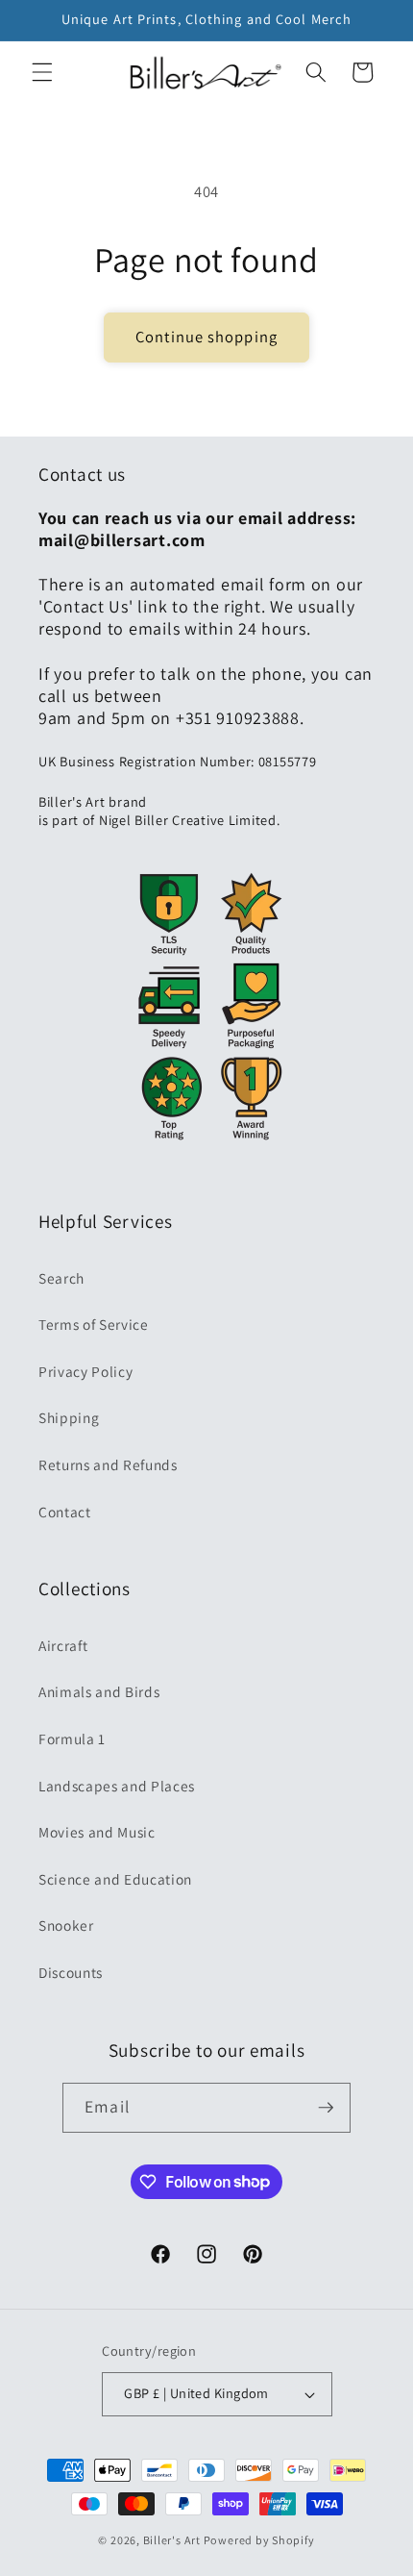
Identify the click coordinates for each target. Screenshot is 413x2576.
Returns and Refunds (108, 1464)
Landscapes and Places (117, 1786)
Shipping (69, 1417)
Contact (65, 1512)
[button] (42, 72)
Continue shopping (206, 337)
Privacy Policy (85, 1371)
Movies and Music (97, 1832)
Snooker (66, 1925)
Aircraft (63, 1645)
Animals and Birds (99, 1691)
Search (61, 1278)
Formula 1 (72, 1738)
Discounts (71, 1972)
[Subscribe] (326, 2108)
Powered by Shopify (259, 2540)
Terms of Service (94, 1324)
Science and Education (115, 1879)
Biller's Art (172, 2540)
